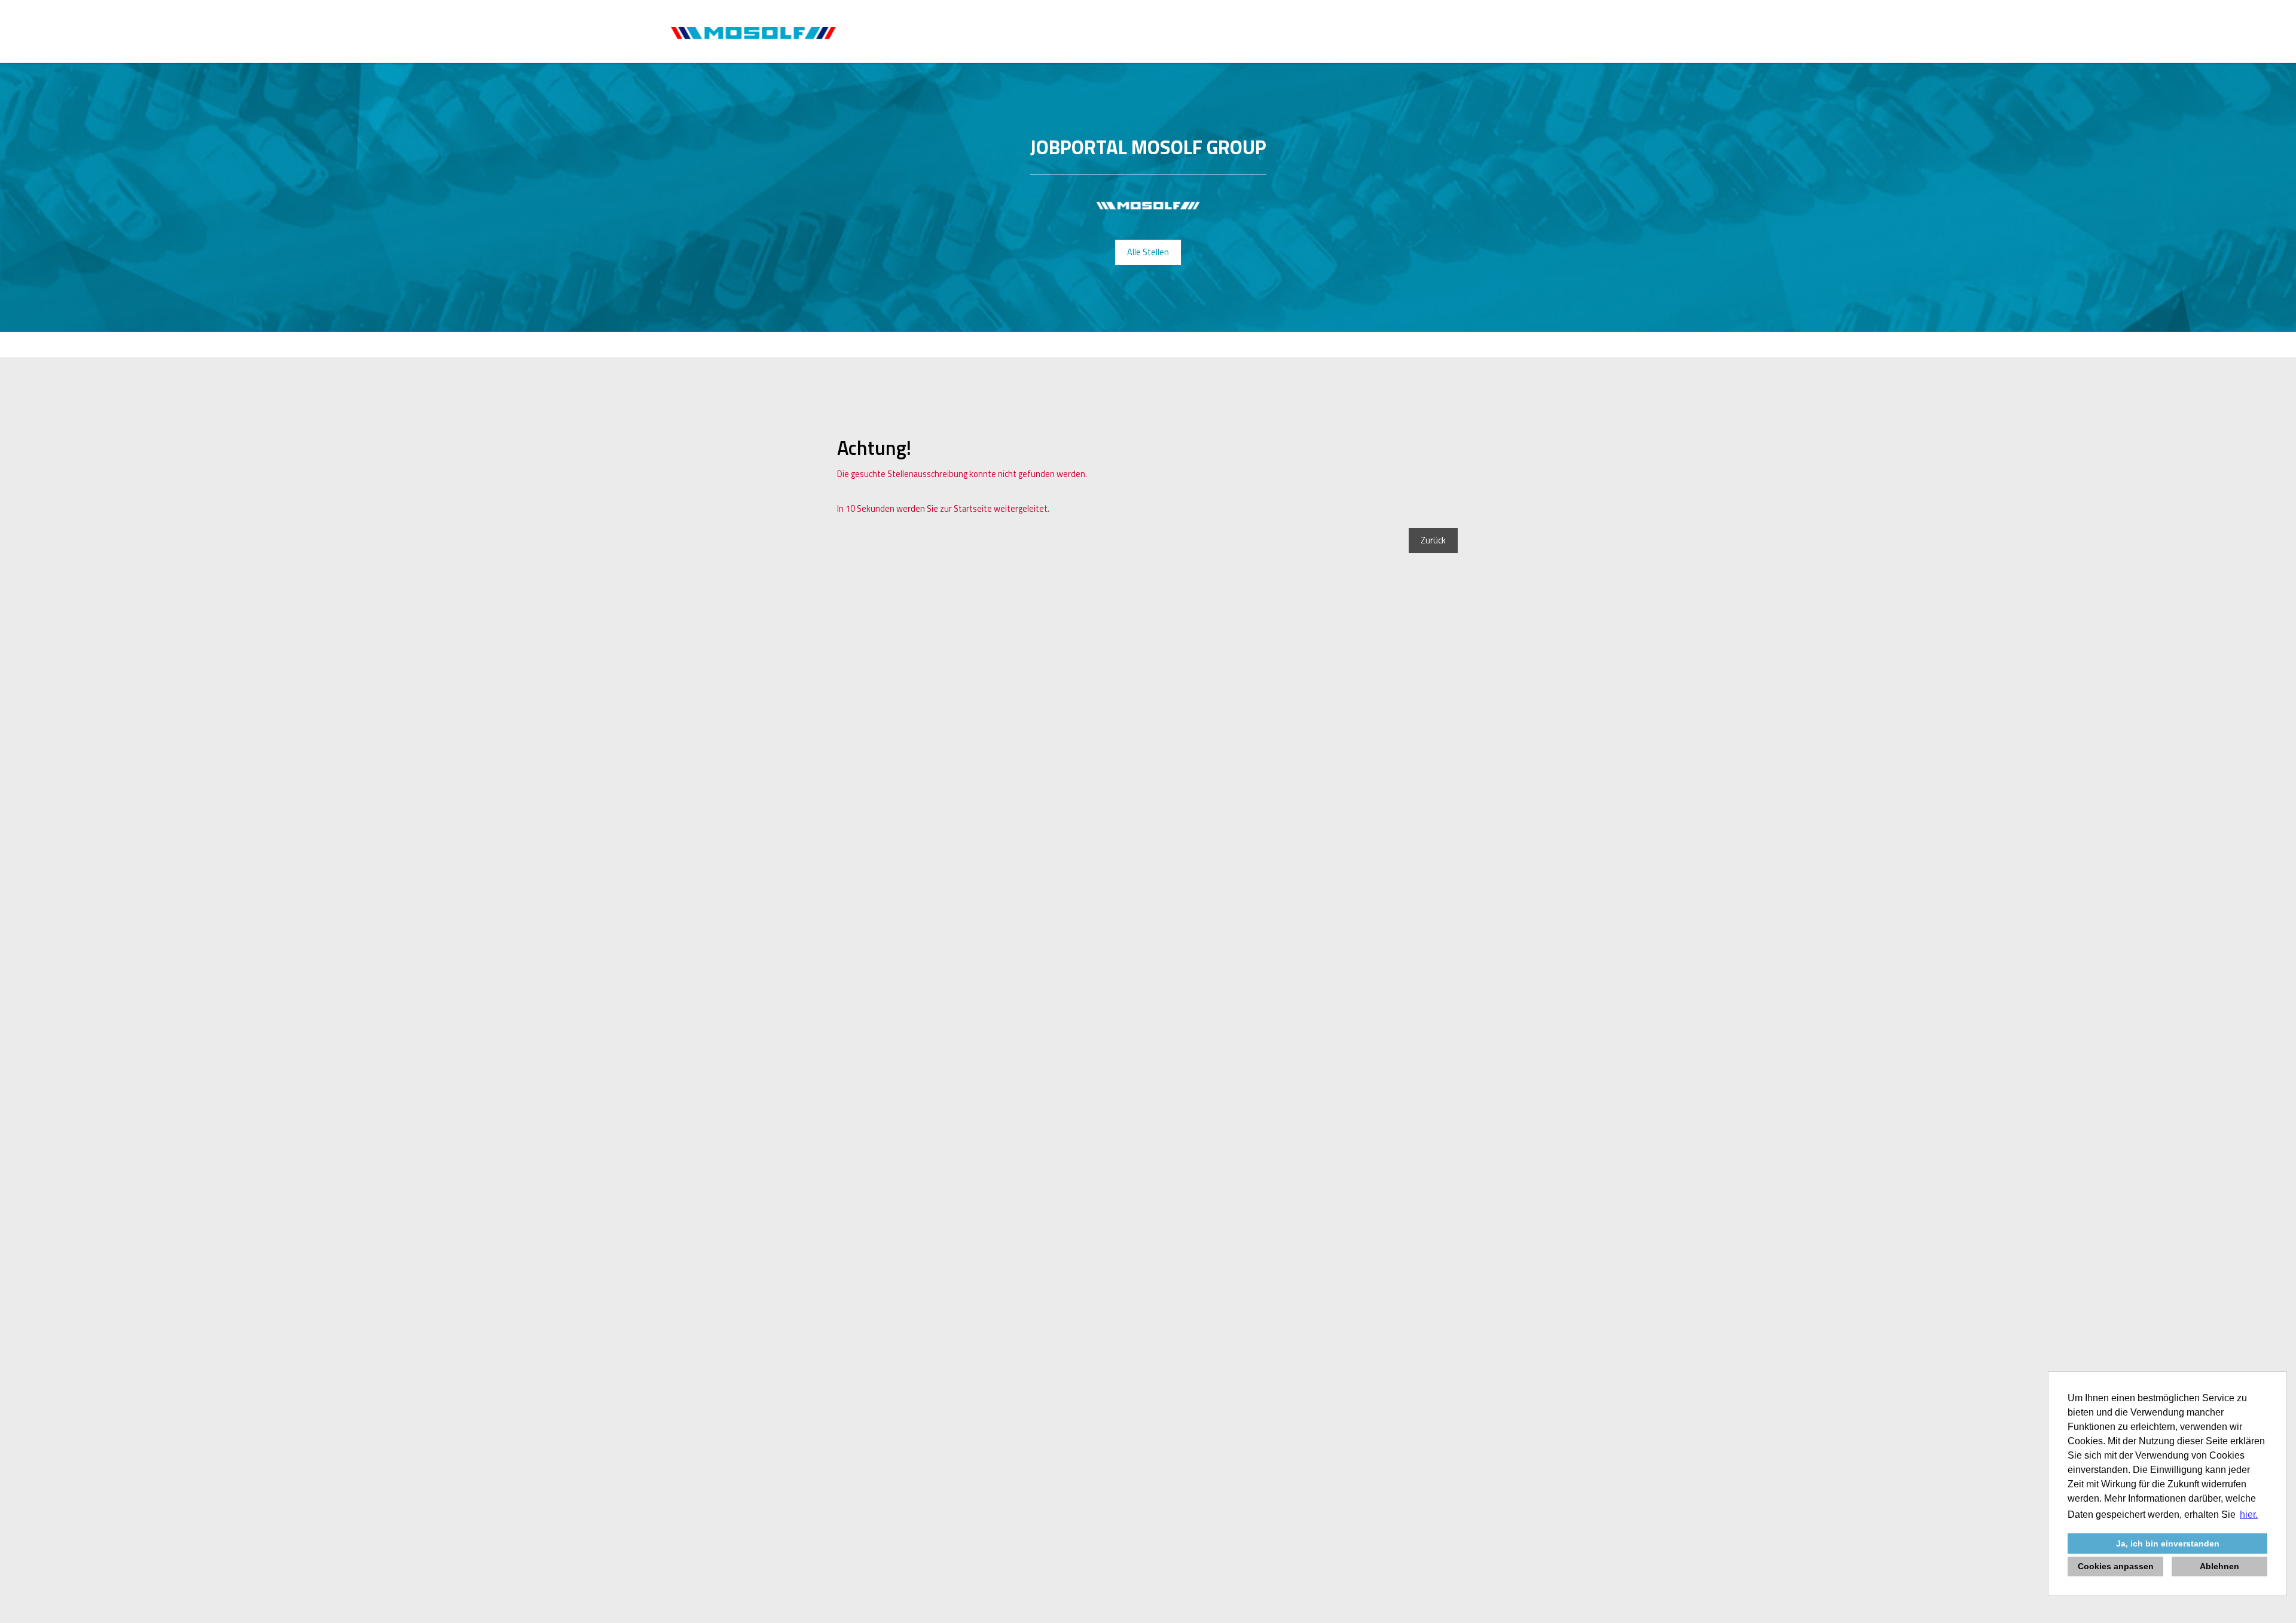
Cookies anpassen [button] (2116, 1566)
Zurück (1433, 540)
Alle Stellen (1148, 252)
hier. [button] (2249, 1515)
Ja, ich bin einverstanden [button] (2168, 1543)
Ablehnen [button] (2219, 1566)
